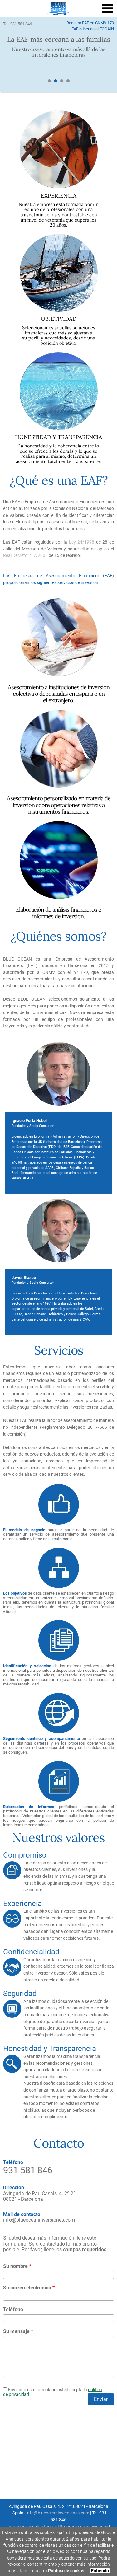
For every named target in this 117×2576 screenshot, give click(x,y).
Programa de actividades (84, 2527)
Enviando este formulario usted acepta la (53, 2392)
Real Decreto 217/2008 (25, 556)
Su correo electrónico (29, 2288)
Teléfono (13, 2310)
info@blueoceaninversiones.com (39, 2220)
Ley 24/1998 (82, 542)
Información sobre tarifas (32, 2527)
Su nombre (17, 2266)
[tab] (49, 81)
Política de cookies (67, 2571)
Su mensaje (18, 2331)
